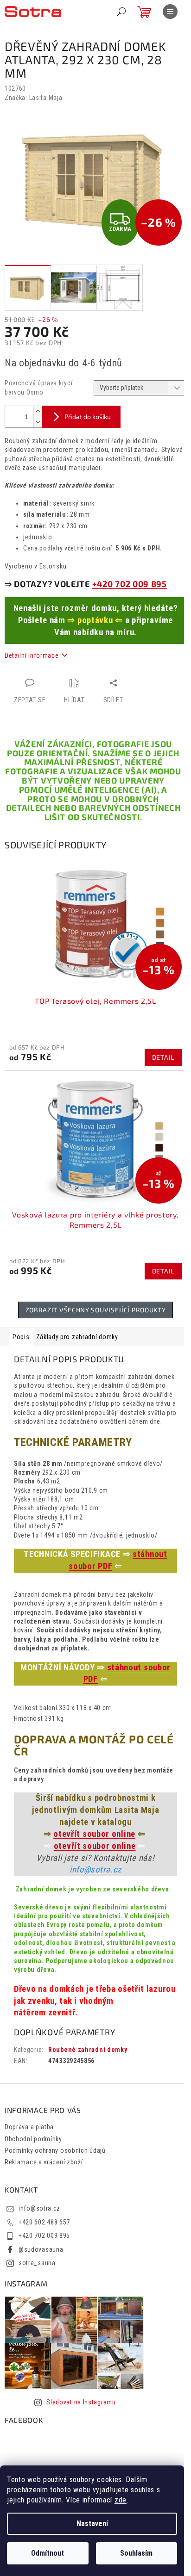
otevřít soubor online (94, 1834)
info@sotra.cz (95, 1870)
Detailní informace (32, 655)
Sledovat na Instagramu (81, 2402)
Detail (163, 1057)
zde (121, 2500)
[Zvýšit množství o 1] (38, 411)
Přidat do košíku (88, 417)
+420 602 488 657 (44, 2222)
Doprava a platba (29, 2127)
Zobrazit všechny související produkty (96, 1310)
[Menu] (170, 12)
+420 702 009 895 (130, 584)
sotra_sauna (37, 2263)
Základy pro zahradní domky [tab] (77, 1337)
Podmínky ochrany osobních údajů (55, 2150)
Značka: (33, 98)
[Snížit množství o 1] (38, 422)
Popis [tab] (21, 1337)
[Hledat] (121, 12)
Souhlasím (136, 2553)
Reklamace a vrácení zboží (44, 2162)
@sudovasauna (41, 2249)
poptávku (95, 620)
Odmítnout (48, 2553)
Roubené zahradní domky (88, 2050)
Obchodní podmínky (33, 2139)
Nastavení (92, 2523)
